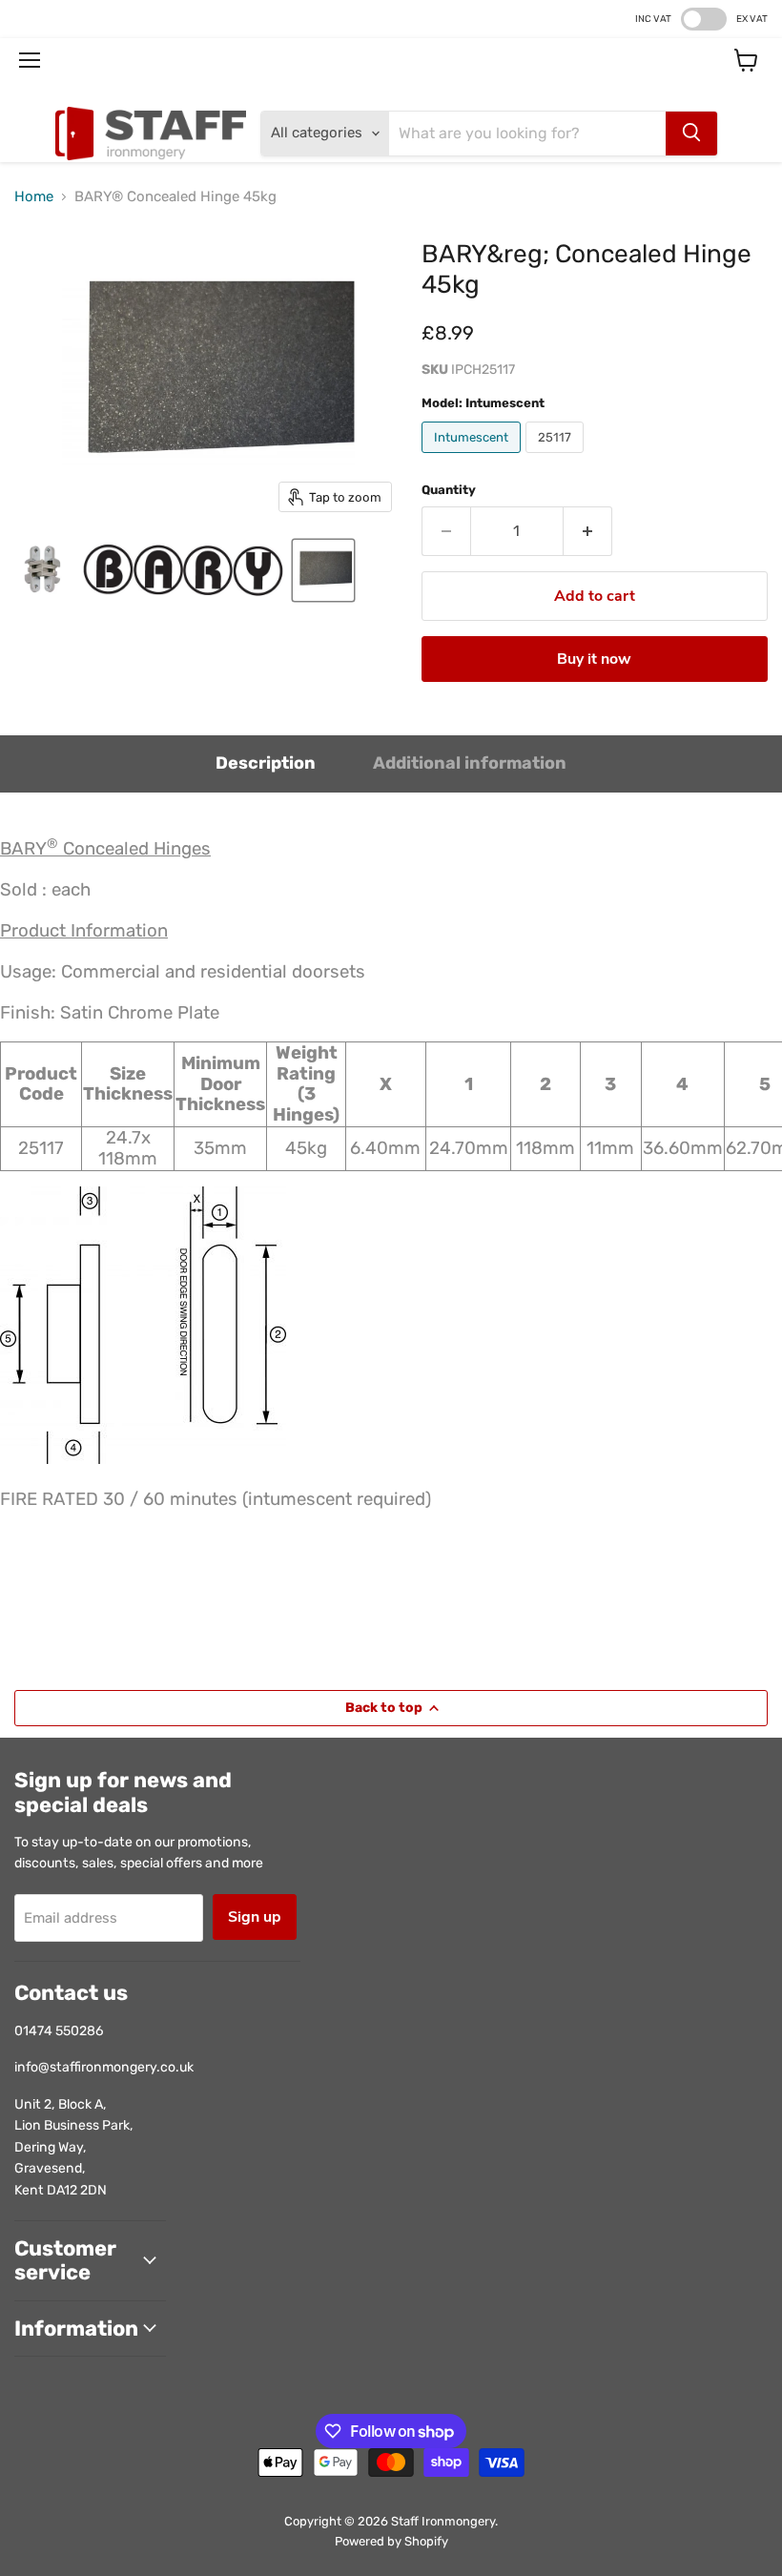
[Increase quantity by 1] (588, 531)
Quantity (449, 490)
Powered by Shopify (391, 2541)
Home (34, 197)
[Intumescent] (473, 458)
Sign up (255, 1917)
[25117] (557, 458)
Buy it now (594, 659)
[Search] (691, 134)
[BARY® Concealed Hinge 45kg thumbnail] (43, 570)
